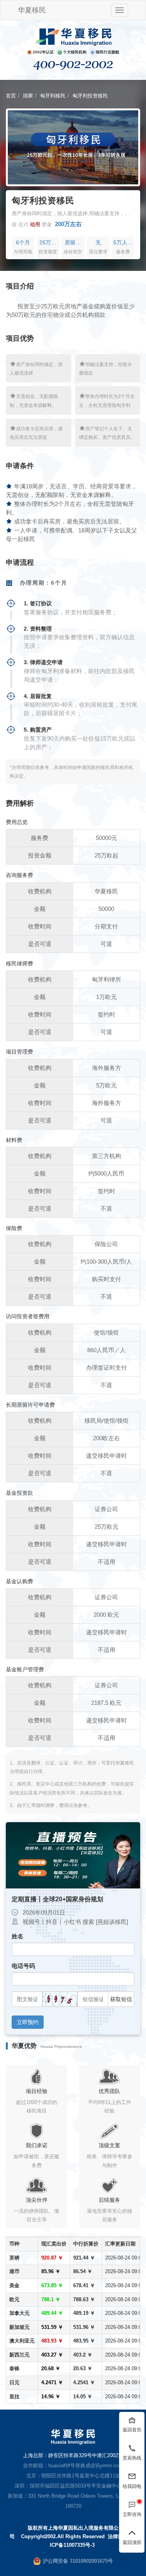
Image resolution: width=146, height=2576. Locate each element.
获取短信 (121, 1999)
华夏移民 (32, 10)
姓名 (18, 1936)
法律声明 (118, 2536)
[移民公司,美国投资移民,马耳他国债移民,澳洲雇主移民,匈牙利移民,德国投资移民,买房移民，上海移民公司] (73, 37)
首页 (11, 96)
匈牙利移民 (53, 96)
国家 (28, 96)
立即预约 (28, 2022)
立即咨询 (132, 2514)
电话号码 (23, 1966)
